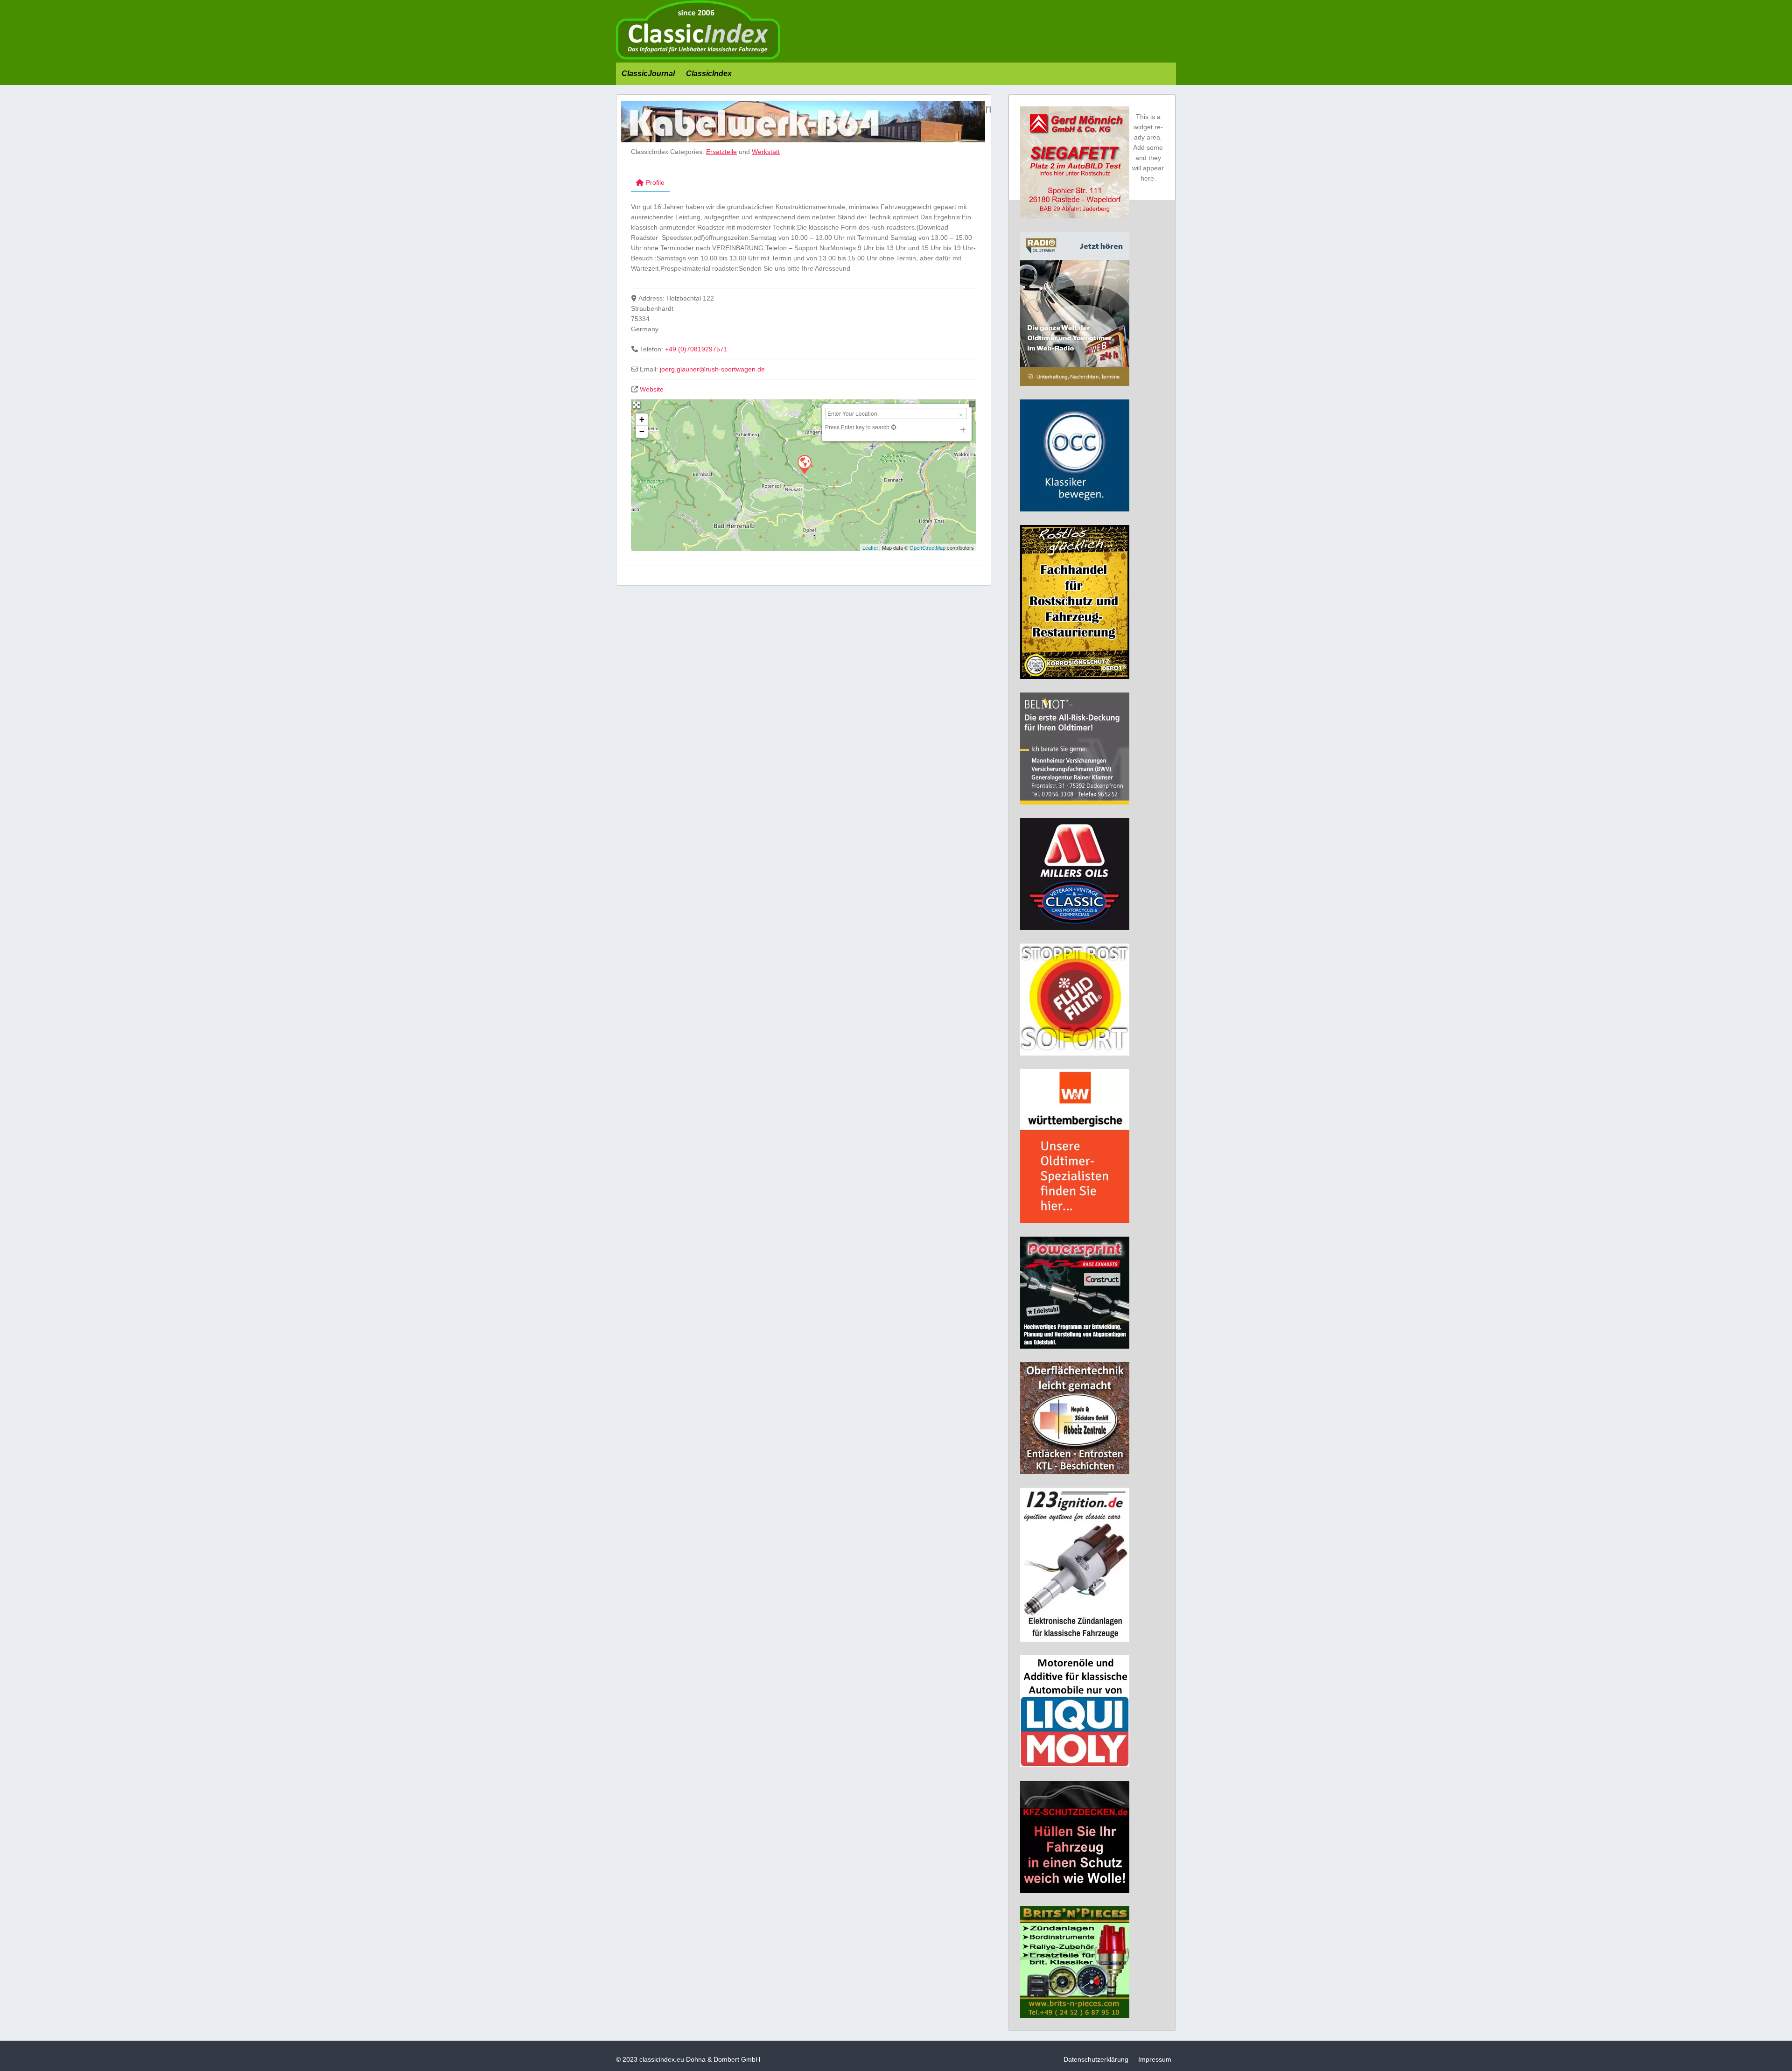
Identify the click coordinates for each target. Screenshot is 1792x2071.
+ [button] (642, 419)
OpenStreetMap (927, 547)
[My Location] (893, 427)
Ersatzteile (721, 152)
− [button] (642, 431)
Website (652, 389)
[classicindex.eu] (698, 57)
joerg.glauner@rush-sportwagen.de (712, 369)
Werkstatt (766, 152)
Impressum (1155, 2059)
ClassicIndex (709, 73)
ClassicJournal (648, 73)
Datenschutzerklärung (1096, 2059)
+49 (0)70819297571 (696, 349)
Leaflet (870, 547)
